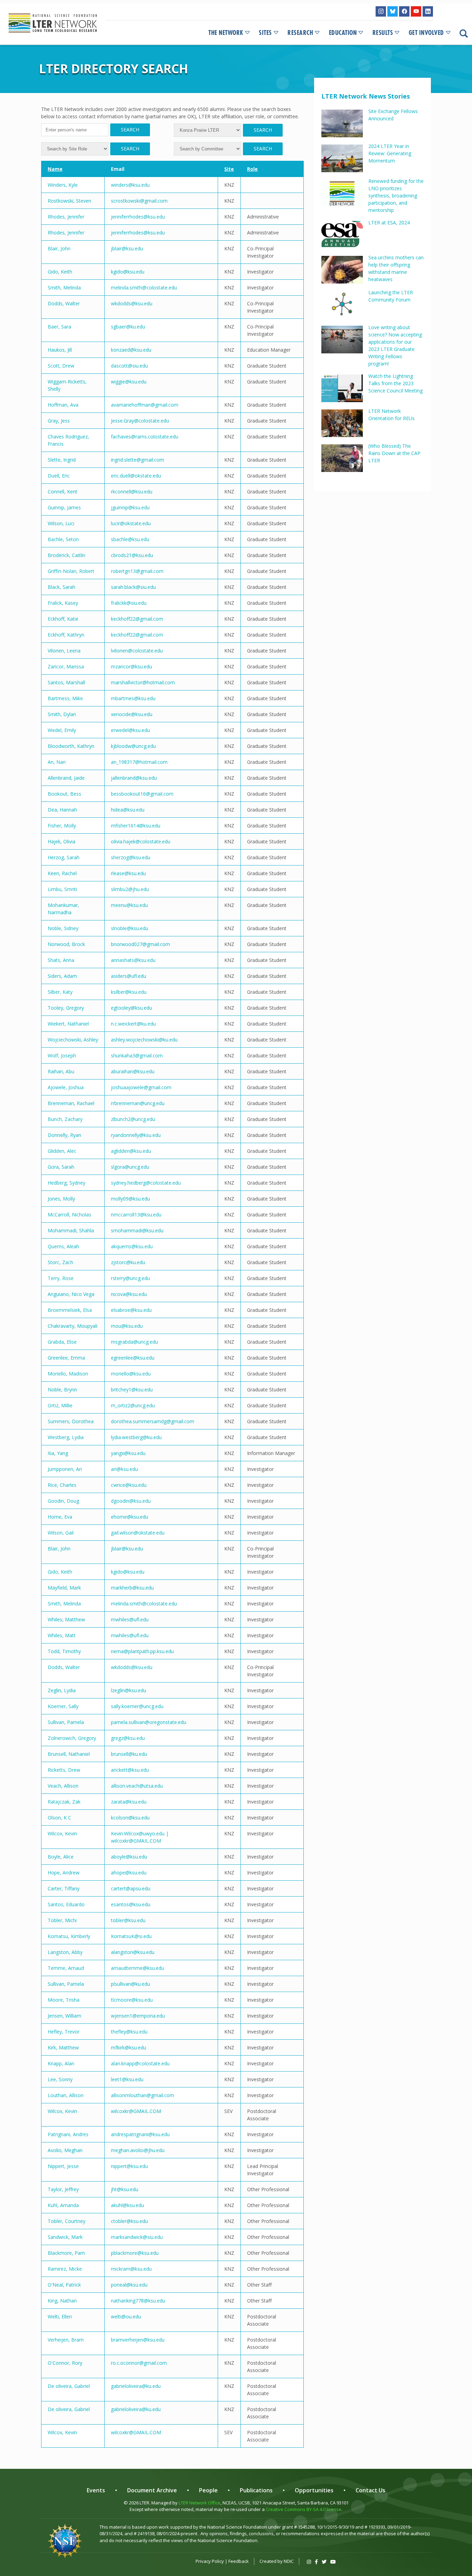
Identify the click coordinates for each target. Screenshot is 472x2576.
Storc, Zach (60, 1262)
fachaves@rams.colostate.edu (145, 437)
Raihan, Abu (61, 1071)
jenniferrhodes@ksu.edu (138, 217)
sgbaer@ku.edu (128, 327)
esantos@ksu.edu (131, 1904)
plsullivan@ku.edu (130, 1984)
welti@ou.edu (126, 2316)
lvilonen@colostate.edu (137, 651)
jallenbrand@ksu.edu (134, 778)
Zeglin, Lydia (62, 1690)
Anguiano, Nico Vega (71, 1294)
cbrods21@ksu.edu (132, 555)
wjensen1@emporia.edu (138, 2016)
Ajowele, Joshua (66, 1087)
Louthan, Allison (66, 2095)
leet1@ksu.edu (127, 2079)
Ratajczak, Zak (64, 1802)
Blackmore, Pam (66, 2253)
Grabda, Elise (62, 1342)
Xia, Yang (58, 1453)
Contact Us (370, 2490)
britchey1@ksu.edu (132, 1389)
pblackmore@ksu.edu (135, 2253)
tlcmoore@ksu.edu (132, 2000)
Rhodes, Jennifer (66, 217)
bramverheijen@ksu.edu (138, 2340)
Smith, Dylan (62, 714)
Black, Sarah (62, 587)
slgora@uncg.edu (130, 1167)
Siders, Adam (62, 976)
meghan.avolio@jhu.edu (138, 2150)
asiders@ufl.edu (129, 976)
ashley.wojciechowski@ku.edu (144, 1040)
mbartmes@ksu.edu (133, 698)
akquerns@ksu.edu (132, 1246)
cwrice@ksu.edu (129, 1485)
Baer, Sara (59, 327)
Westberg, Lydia (66, 1437)
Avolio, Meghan (65, 2150)
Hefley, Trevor (64, 2032)
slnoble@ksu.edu (130, 928)
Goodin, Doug (63, 1501)
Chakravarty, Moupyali (73, 1326)
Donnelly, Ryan (64, 1135)
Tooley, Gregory (66, 1008)
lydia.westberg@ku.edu (136, 1437)
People (208, 2490)
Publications (256, 2490)
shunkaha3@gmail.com (137, 1055)
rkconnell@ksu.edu (132, 492)
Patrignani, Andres (68, 2134)
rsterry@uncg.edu (130, 1278)
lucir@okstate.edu (131, 523)
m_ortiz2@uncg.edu (133, 1405)
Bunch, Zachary (65, 1119)
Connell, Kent (63, 492)
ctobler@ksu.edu (129, 2221)
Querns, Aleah (63, 1246)
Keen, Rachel (62, 873)
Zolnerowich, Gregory (72, 1738)
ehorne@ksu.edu (130, 1517)
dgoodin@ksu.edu (131, 1501)
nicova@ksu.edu (129, 1294)
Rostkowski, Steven (69, 201)
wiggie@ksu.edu (129, 382)
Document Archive (152, 2490)
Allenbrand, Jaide (66, 778)
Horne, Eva (60, 1517)
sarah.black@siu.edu (133, 587)
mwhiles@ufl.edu (130, 1619)
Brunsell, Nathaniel (69, 1754)
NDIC (289, 2561)
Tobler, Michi (62, 1920)
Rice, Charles (62, 1485)
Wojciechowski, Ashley (73, 1040)
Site (229, 169)
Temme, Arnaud (66, 1968)
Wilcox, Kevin (62, 1833)
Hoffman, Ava (63, 405)
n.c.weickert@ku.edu (133, 1024)
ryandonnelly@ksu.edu (136, 1135)
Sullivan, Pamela (66, 1722)
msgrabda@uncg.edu (134, 1342)
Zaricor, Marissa (66, 666)
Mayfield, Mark (64, 1588)
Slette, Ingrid (62, 460)
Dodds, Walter (64, 303)
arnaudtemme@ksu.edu (138, 1968)
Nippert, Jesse (63, 2166)
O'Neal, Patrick (64, 2285)
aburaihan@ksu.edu (133, 1071)
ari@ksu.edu (124, 1469)
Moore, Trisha (64, 2000)
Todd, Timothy (64, 1651)
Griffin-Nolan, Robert (71, 571)
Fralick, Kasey (63, 603)
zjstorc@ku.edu (128, 1262)
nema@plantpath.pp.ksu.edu (142, 1651)
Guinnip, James (64, 507)
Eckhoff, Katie (63, 619)
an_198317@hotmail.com (139, 762)
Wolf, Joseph (62, 1055)
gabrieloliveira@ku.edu (136, 2386)
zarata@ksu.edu (129, 1802)
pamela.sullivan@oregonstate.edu (149, 1722)
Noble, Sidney (63, 928)
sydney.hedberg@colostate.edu (146, 1183)
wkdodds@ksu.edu (132, 303)
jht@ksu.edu (125, 2189)
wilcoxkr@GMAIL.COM (136, 2111)
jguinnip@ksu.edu (130, 507)
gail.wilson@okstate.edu (138, 1533)
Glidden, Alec (62, 1151)
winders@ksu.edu (130, 185)
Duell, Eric (59, 476)
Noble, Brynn (62, 1389)
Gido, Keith (60, 272)
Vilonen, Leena (64, 651)
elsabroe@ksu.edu (131, 1310)
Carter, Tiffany (64, 1888)
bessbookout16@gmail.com (142, 794)
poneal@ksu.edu (129, 2285)
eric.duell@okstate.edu (136, 476)
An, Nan (57, 762)
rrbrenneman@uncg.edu (138, 1103)
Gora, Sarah (61, 1167)
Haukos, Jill (60, 350)
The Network (226, 33)
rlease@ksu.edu (128, 873)
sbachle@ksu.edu (130, 539)
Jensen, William (64, 2016)
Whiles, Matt (62, 1635)
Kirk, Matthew (63, 2047)
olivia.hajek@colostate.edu (141, 841)
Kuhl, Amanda (63, 2205)
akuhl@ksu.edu (128, 2205)
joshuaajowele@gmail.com (141, 1087)
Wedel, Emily (62, 730)
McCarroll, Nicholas (69, 1215)
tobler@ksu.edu (128, 1920)
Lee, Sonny (60, 2079)
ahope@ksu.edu (129, 1873)
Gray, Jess (59, 421)
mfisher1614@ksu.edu (136, 826)
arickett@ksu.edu (130, 1770)
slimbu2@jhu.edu (130, 889)
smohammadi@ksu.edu (137, 1230)
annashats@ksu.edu (133, 960)
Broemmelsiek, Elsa (70, 1310)
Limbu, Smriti (62, 889)
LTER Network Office (200, 2503)
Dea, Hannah (62, 810)
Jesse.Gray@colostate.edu (140, 421)
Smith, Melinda (64, 288)
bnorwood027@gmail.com (140, 944)
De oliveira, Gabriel (69, 2386)
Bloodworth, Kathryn (71, 746)
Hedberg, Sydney (67, 1183)
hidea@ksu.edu (128, 810)
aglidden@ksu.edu (131, 1151)
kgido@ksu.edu (128, 272)
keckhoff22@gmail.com (137, 619)
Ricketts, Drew (64, 1770)
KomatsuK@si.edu (131, 1936)
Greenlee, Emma (66, 1358)
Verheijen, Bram (66, 2340)
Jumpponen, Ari (65, 1469)
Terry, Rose (61, 1278)
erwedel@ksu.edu (130, 730)
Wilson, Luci (61, 523)
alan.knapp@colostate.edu (140, 2063)
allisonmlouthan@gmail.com (143, 2095)
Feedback (239, 2561)
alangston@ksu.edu (133, 1952)
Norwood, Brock (66, 944)
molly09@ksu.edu (130, 1199)
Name (55, 169)
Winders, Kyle (63, 185)
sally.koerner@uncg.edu (137, 1706)
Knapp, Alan (61, 2063)
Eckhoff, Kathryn (66, 635)
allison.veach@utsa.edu (137, 1786)
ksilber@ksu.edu (129, 992)
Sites (265, 33)
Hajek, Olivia (62, 841)
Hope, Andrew (64, 1873)
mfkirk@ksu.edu (129, 2047)
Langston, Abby (65, 1952)
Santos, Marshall (66, 682)
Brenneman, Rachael (71, 1103)
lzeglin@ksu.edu (129, 1690)
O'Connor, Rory (65, 2363)
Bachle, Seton (63, 539)
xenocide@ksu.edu (132, 714)
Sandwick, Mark (65, 2237)
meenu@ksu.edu (129, 905)
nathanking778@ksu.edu (138, 2301)
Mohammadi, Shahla (71, 1230)
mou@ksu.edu (127, 1326)
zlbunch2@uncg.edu (133, 1119)
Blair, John (59, 248)
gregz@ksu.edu (128, 1738)
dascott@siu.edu (129, 366)
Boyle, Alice (61, 1857)
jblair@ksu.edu (127, 248)
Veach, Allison (63, 1786)
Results (383, 33)
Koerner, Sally (63, 1706)
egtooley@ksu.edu (131, 1008)
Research (300, 33)
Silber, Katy (60, 992)
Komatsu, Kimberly (69, 1936)
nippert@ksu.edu (129, 2166)
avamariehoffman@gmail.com (145, 405)
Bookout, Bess (64, 794)
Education (343, 33)
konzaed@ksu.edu (131, 350)
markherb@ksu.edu (132, 1588)
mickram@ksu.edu (131, 2269)
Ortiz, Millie (60, 1405)
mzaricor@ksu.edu (131, 666)
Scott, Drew (61, 366)
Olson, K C (59, 1818)
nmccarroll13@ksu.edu (136, 1215)
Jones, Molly (61, 1199)
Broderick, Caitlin (67, 555)
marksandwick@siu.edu (137, 2237)
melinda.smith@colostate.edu (144, 288)
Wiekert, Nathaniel (68, 1024)
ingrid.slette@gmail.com (138, 460)
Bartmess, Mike (65, 698)
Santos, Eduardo (66, 1904)
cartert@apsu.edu (131, 1888)
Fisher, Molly (62, 826)
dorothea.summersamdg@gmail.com (153, 1421)
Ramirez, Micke (65, 2269)
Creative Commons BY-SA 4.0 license (304, 2509)
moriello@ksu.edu (131, 1374)
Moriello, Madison (68, 1374)
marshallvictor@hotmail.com (143, 682)
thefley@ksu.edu (129, 2032)
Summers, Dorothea (71, 1421)
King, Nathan (62, 2301)
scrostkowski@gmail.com (139, 201)
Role (252, 169)
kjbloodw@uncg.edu (133, 746)
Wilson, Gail (61, 1533)
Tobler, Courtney (67, 2221)
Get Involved (426, 33)
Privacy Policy (210, 2561)
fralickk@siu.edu (129, 603)
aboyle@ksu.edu (129, 1857)
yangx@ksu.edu (128, 1453)
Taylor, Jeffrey (63, 2189)
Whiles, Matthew (66, 1619)
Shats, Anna (61, 960)
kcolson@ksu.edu (130, 1818)
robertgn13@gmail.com (137, 571)
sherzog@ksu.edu (131, 857)
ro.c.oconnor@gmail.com (139, 2363)
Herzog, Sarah (64, 857)
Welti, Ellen (60, 2316)
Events (96, 2490)
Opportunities (314, 2490)
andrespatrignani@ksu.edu (140, 2134)
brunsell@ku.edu (129, 1754)
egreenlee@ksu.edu (133, 1358)
